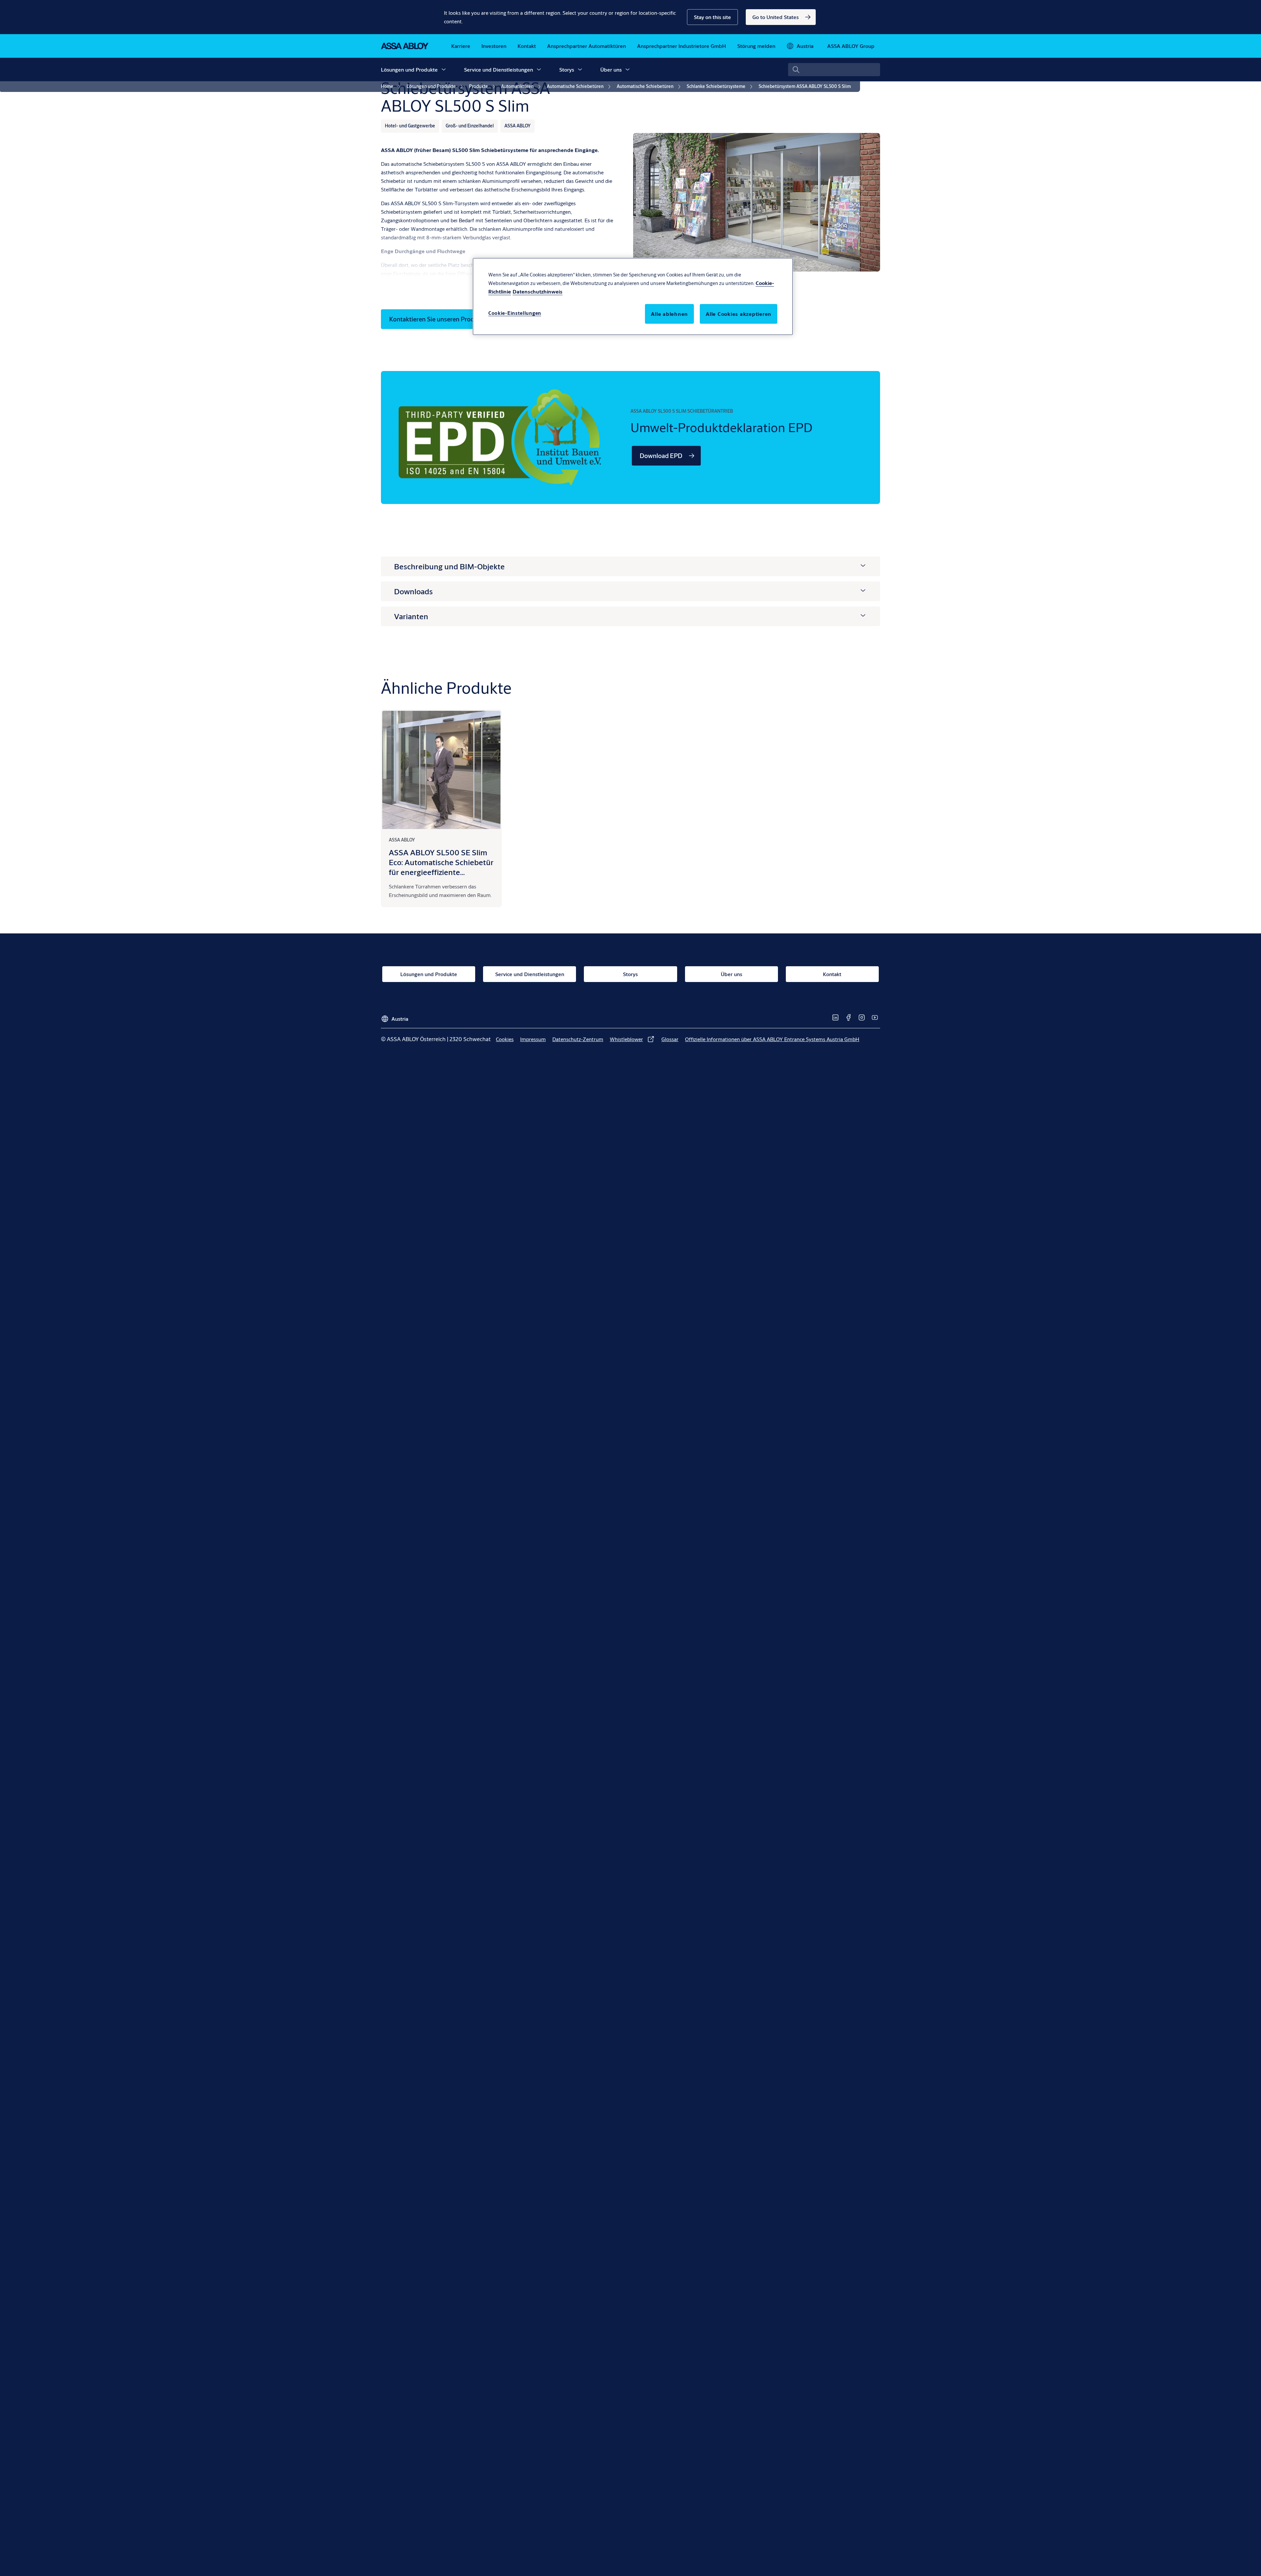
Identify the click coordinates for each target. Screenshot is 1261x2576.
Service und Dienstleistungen (498, 69)
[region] (633, 296)
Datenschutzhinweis (538, 291)
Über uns (611, 69)
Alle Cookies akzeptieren (739, 314)
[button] (712, 17)
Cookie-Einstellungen (515, 313)
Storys (567, 69)
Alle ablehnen (669, 314)
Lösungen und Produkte (409, 69)
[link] (781, 17)
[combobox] (834, 70)
